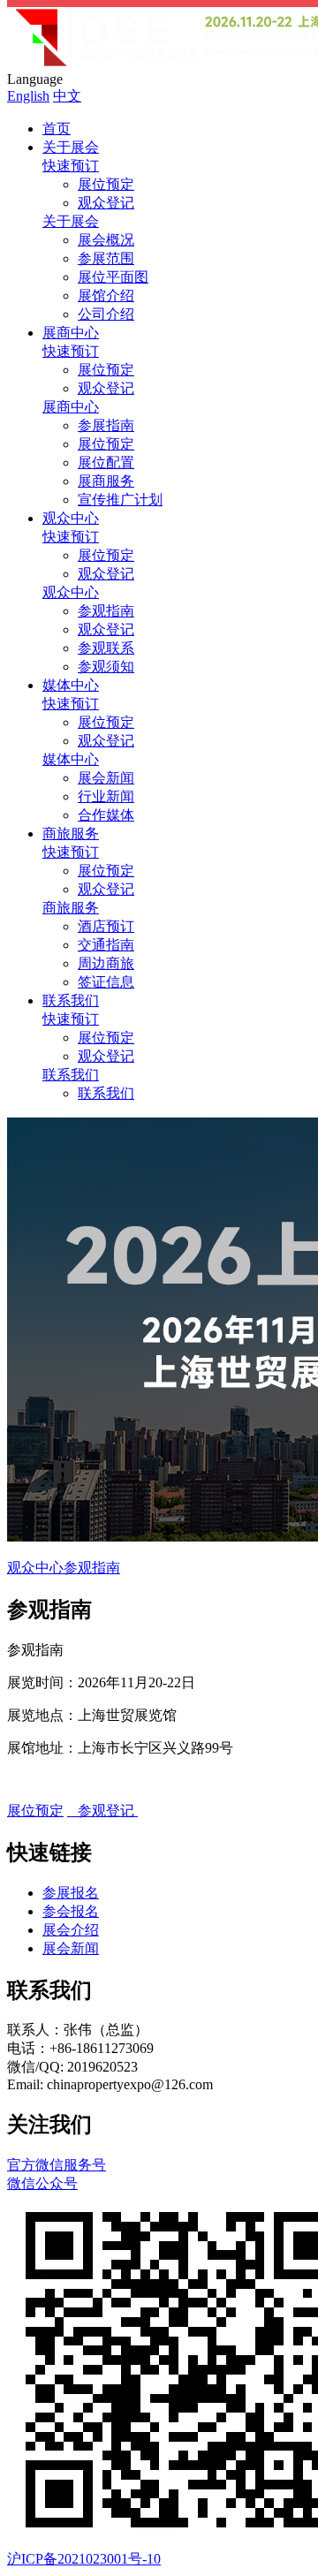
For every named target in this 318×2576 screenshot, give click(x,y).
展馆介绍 (106, 295)
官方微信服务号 (57, 2174)
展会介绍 (71, 1930)
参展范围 (106, 258)
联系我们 (71, 1000)
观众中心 (71, 518)
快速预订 (71, 166)
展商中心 (71, 333)
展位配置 (106, 462)
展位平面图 (113, 277)
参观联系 (106, 648)
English (28, 96)
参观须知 (106, 667)
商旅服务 (71, 833)
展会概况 (106, 240)
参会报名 (71, 1911)
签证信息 (106, 982)
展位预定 (106, 184)
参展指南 (106, 425)
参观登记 (102, 1811)
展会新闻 (106, 778)
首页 (57, 129)
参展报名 (71, 1893)
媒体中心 (71, 685)
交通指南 (106, 945)
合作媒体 (106, 815)
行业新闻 (106, 796)
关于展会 (71, 147)
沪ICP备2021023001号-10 (84, 2559)
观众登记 (106, 203)
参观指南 (106, 611)
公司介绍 (106, 314)
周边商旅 (106, 963)
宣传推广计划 (120, 500)
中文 (67, 96)
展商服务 (106, 481)
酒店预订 (106, 926)
